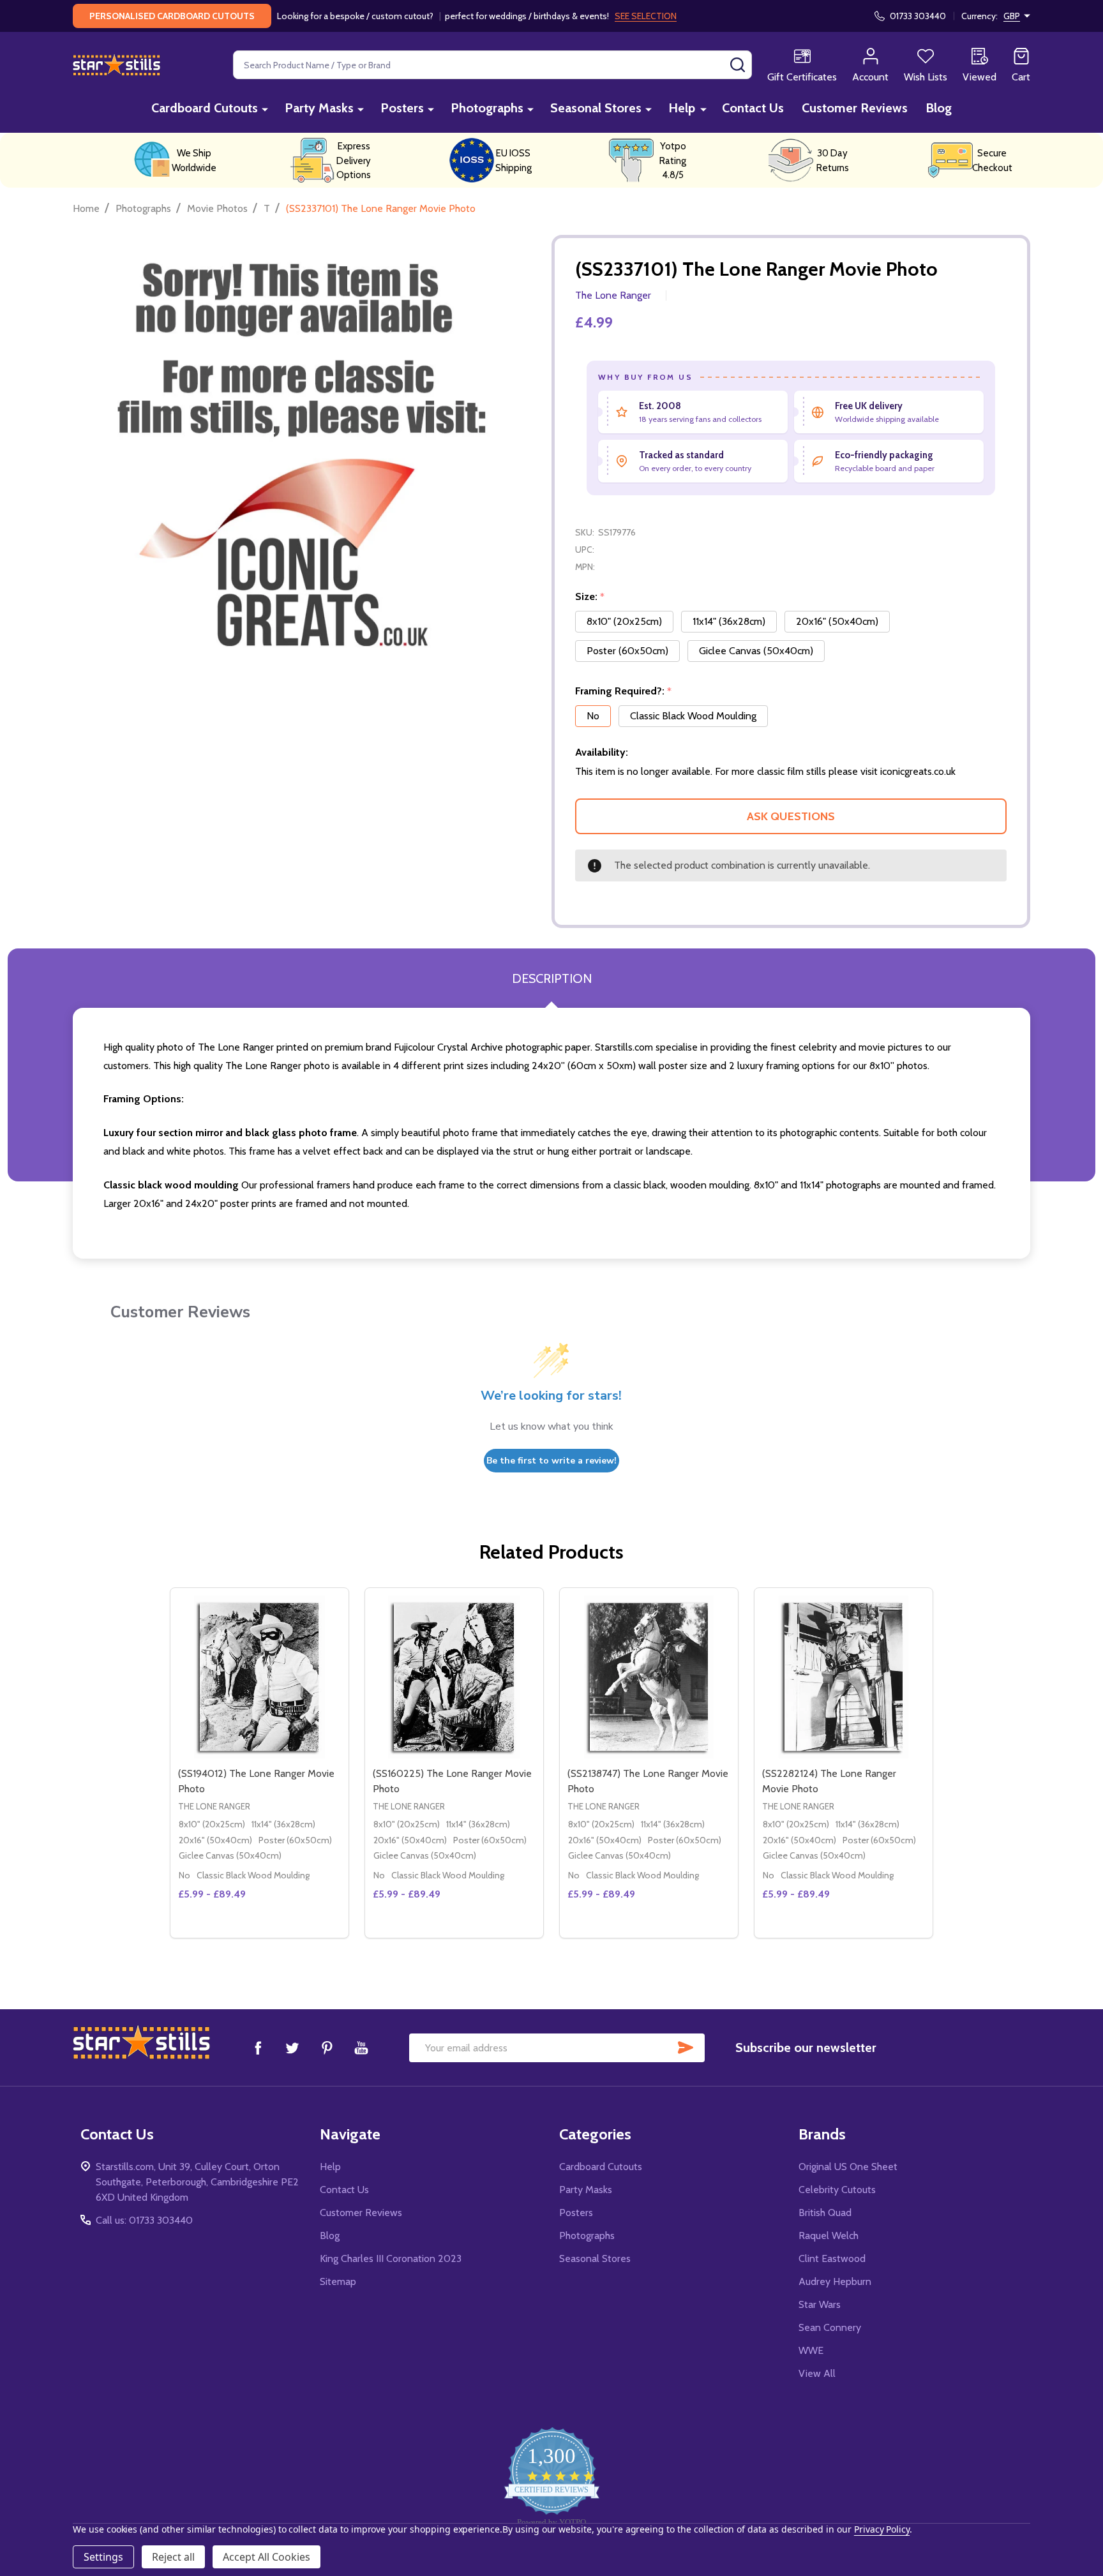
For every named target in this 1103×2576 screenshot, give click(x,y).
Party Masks (319, 108)
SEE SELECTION (646, 16)
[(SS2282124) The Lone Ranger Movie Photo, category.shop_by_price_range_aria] (844, 1677)
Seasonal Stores (596, 108)
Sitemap (338, 2281)
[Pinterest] (327, 2048)
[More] (265, 109)
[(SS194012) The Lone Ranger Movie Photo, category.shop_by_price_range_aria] (259, 1677)
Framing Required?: (624, 691)
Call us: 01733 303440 (144, 2220)
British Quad (825, 2213)
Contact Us (753, 108)
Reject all (173, 2557)
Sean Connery (830, 2327)
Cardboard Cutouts (205, 108)
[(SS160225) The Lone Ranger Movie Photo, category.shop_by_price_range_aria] (454, 1677)
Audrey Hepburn (835, 2281)
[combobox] (492, 65)
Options (282, 1933)
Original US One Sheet (848, 2167)
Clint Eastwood (832, 2258)
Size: (590, 597)
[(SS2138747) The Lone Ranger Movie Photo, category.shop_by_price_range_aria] (649, 1677)
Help (682, 108)
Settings (103, 2557)
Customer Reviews (855, 108)
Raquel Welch (829, 2235)
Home (86, 208)
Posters (402, 108)
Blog (939, 108)
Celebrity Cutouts (837, 2190)
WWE (811, 2350)
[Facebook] (258, 2048)
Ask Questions (791, 816)
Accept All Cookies (266, 2557)
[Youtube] (361, 2048)
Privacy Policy (882, 2529)
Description (552, 978)
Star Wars (820, 2304)
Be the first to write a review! (551, 1461)
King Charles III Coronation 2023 (391, 2258)
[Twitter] (292, 2048)
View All (817, 2373)
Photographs (487, 108)
